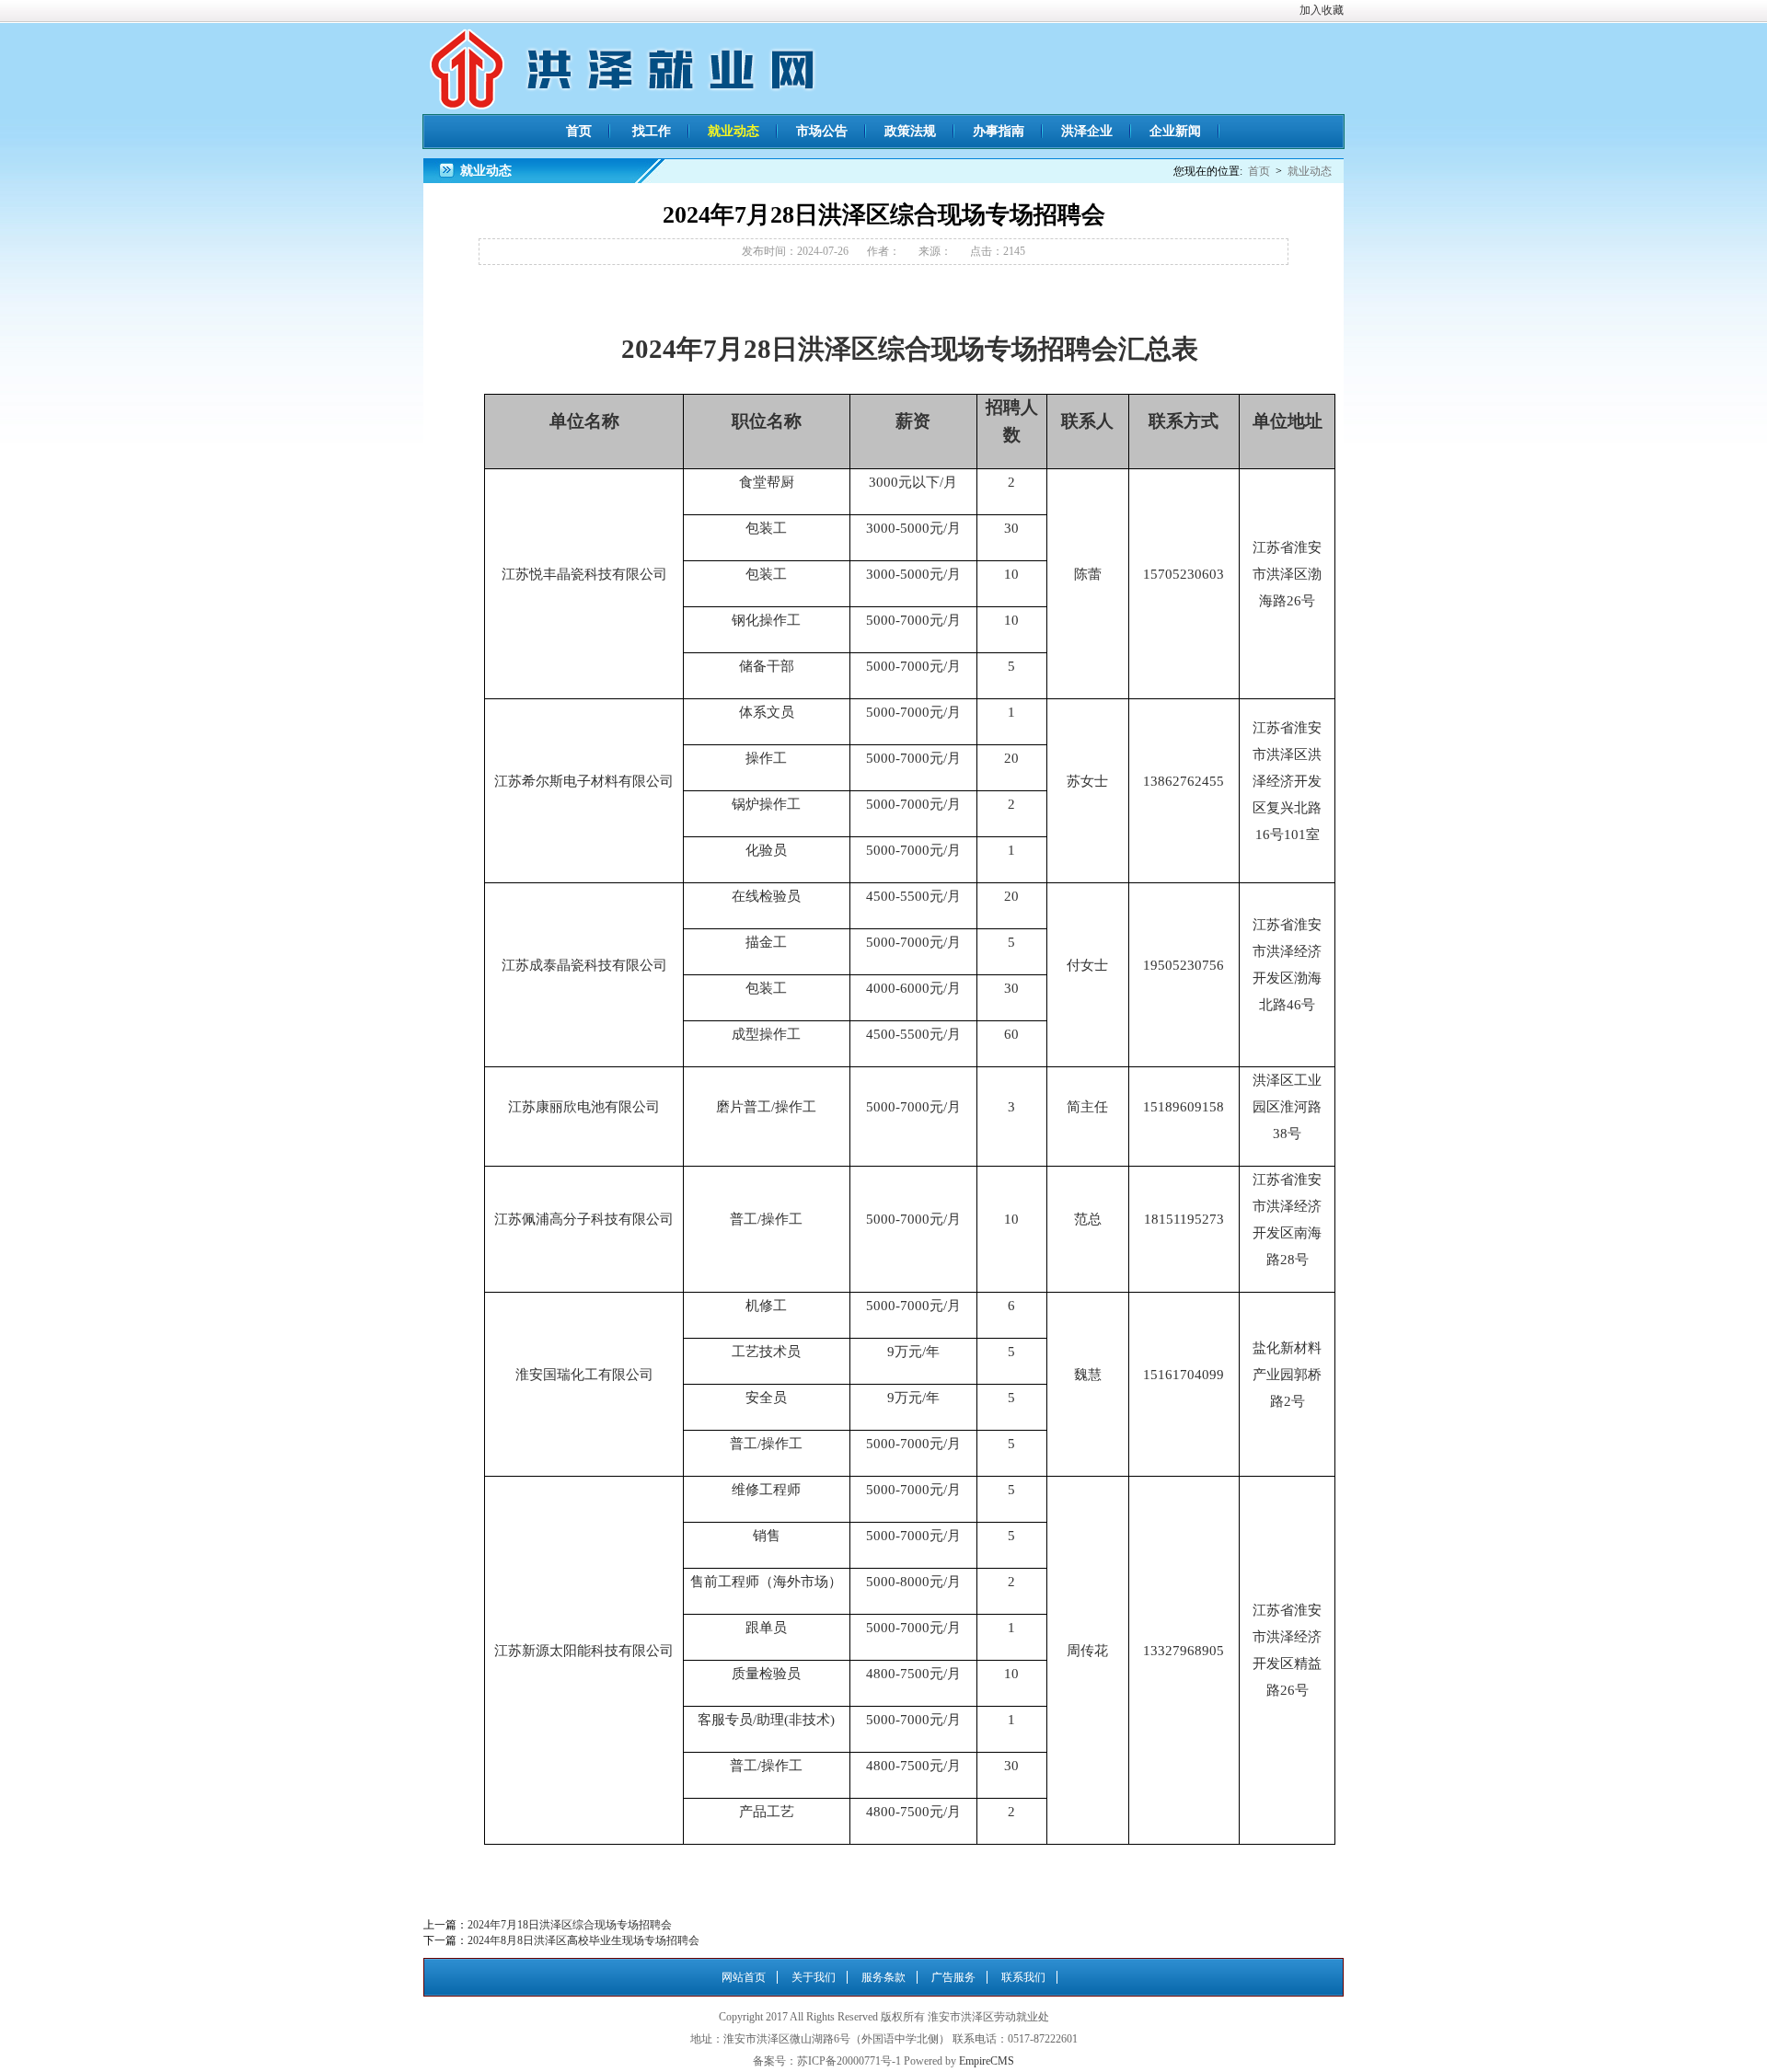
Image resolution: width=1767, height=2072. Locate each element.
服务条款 (883, 1977)
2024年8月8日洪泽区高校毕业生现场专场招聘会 (583, 1940)
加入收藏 (1322, 10)
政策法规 (910, 131)
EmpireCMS (987, 2061)
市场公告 (822, 131)
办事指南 (999, 131)
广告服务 (953, 1977)
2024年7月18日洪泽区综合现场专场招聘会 (570, 1925)
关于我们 (814, 1977)
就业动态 (733, 131)
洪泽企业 (1087, 131)
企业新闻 (1175, 131)
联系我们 (1023, 1977)
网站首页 (744, 1977)
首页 (579, 131)
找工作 (652, 131)
